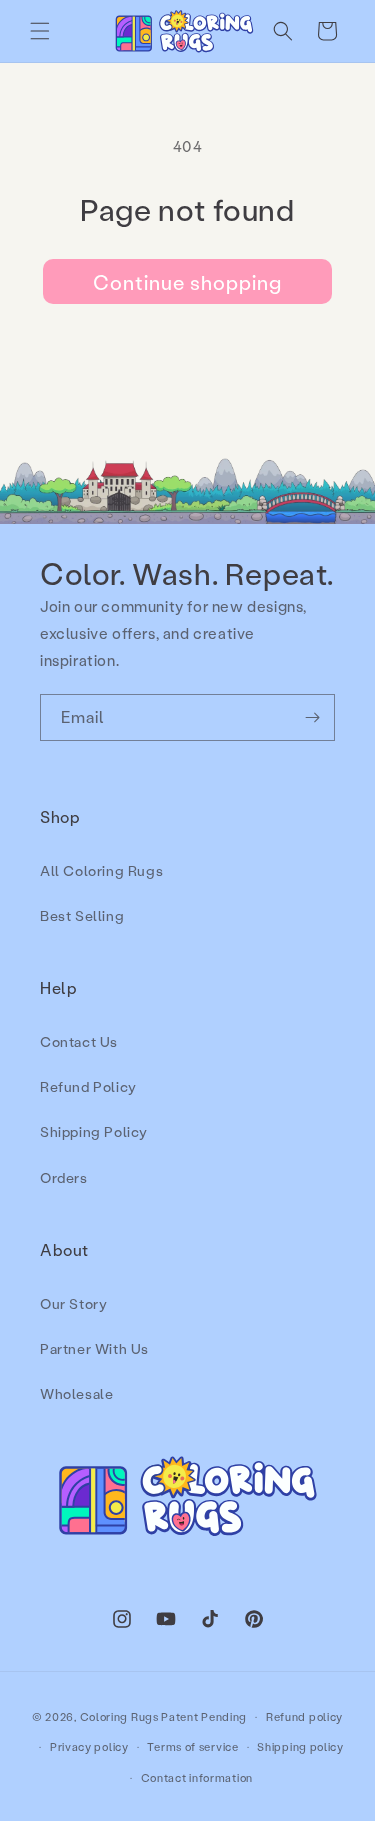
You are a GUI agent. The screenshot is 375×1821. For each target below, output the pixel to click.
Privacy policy (89, 1747)
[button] (40, 31)
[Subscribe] (312, 717)
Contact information (197, 1778)
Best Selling (82, 915)
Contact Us (79, 1041)
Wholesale (76, 1393)
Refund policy (304, 1717)
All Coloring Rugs (101, 870)
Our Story (73, 1303)
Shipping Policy (94, 1131)
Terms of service (192, 1747)
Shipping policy (300, 1747)
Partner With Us (94, 1348)
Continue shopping (187, 282)
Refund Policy (88, 1086)
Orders (64, 1177)
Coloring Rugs (119, 1717)
